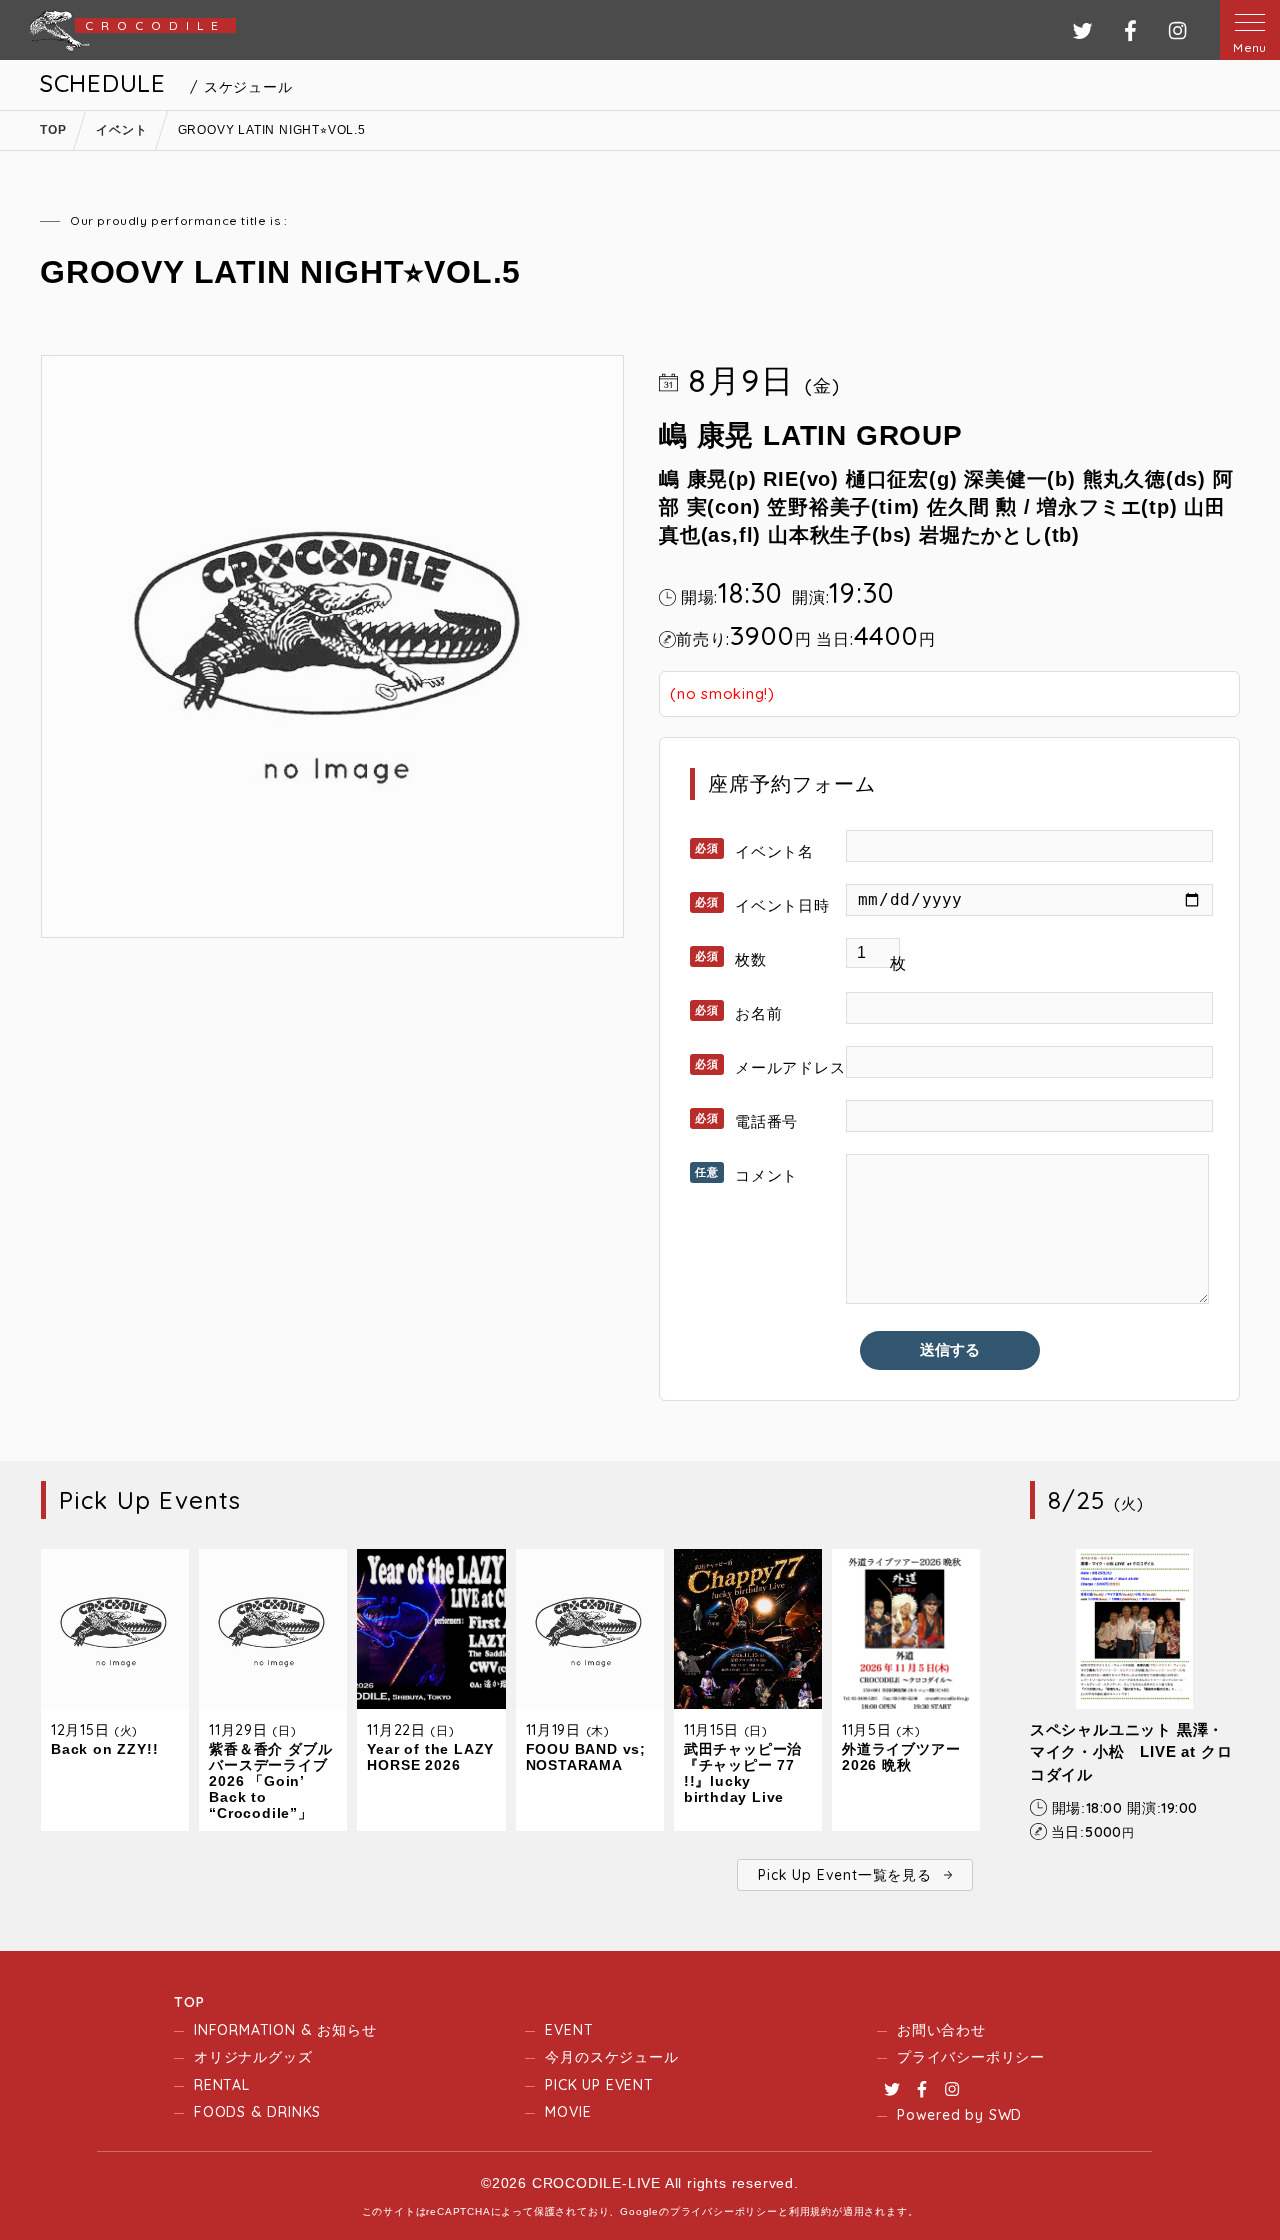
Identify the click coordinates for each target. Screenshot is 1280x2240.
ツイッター (1082, 30)
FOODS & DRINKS (257, 2112)
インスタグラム (1177, 30)
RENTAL (222, 2085)
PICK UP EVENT (599, 2085)
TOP (189, 2002)
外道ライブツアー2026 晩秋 (901, 1757)
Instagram (952, 2089)
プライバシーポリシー (971, 2057)
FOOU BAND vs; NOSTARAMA (586, 1757)
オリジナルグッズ (253, 2057)
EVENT (569, 2030)
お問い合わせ (941, 2030)
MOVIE (568, 2112)
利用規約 (810, 2211)
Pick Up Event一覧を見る (844, 1875)
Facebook (922, 2089)
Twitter (892, 2089)
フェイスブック (1130, 30)
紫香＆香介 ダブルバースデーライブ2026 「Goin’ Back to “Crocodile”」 (270, 1781)
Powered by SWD (959, 2115)
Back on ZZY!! (104, 1749)
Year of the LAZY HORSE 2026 (430, 1757)
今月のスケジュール (611, 2057)
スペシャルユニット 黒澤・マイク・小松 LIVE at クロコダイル (1131, 1752)
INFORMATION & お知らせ (285, 2030)
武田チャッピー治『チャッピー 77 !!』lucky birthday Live (743, 1773)
